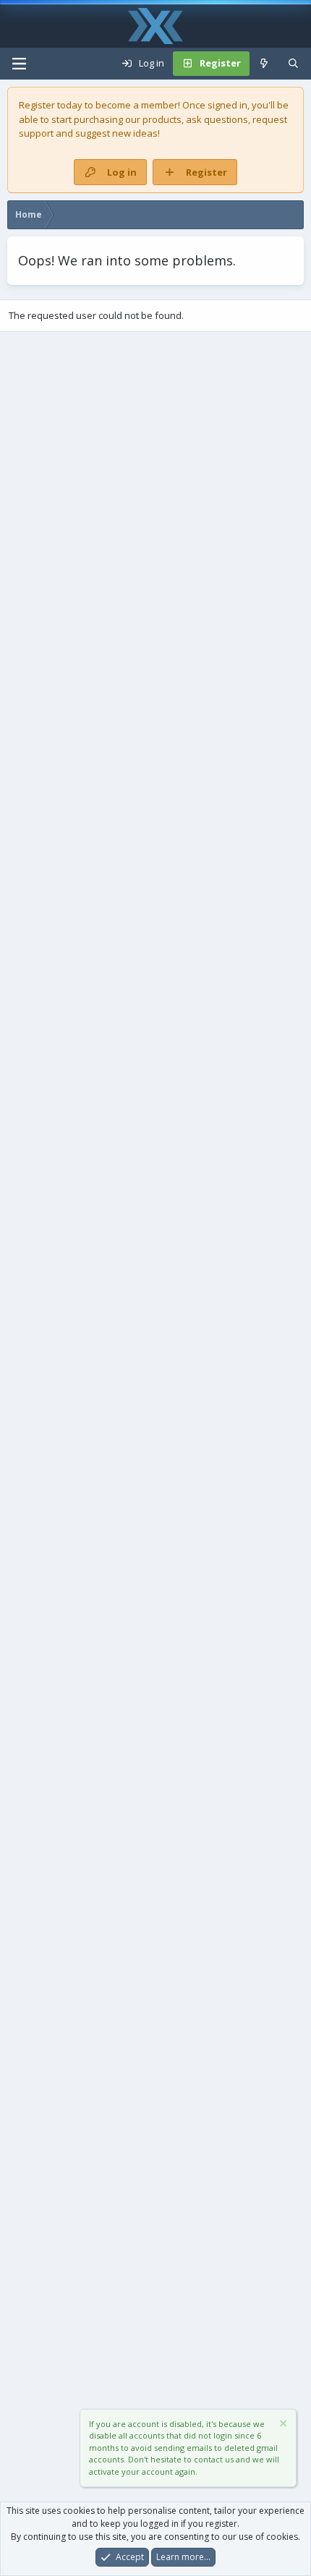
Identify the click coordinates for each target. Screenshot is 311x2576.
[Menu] (19, 64)
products (162, 119)
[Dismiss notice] (282, 2425)
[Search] (293, 64)
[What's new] (264, 64)
